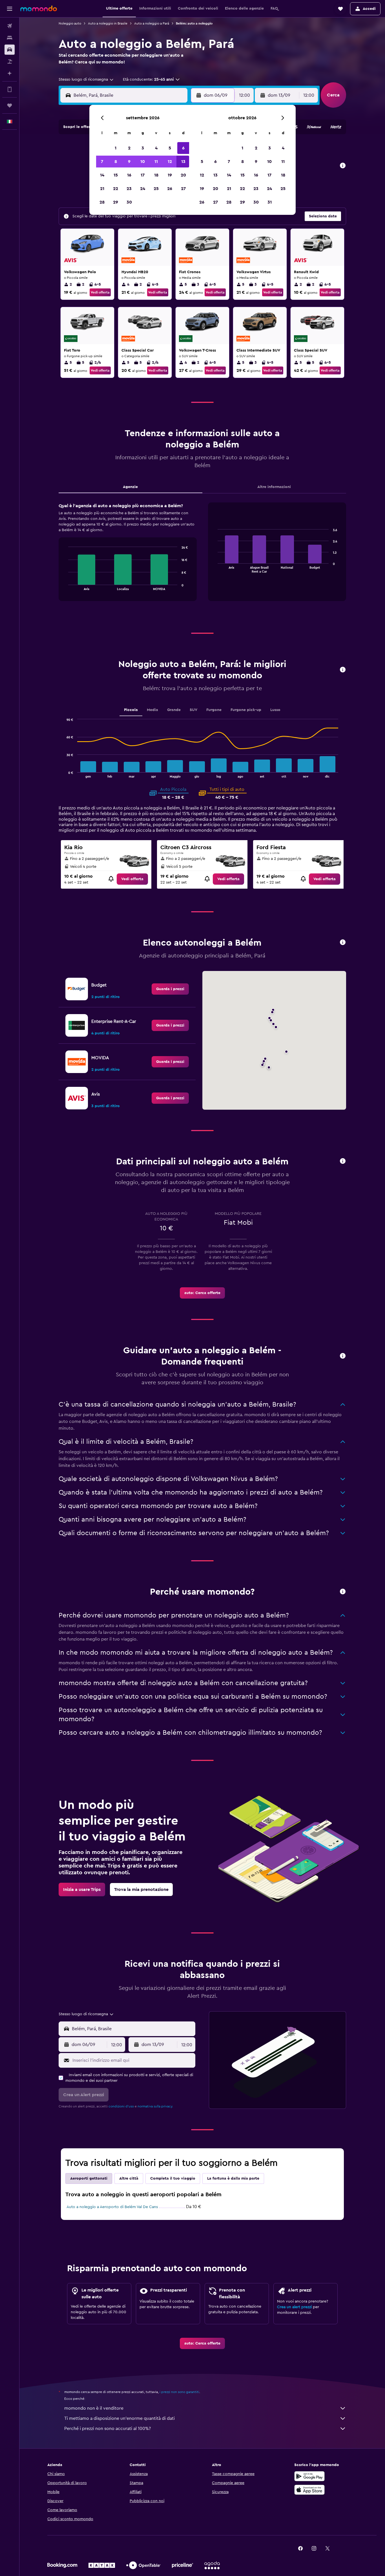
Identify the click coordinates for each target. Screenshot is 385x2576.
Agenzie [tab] (130, 487)
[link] (132, 879)
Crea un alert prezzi (294, 2307)
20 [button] (183, 175)
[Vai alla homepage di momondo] (39, 8)
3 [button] (143, 148)
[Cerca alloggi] (10, 38)
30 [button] (129, 202)
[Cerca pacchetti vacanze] (10, 61)
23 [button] (129, 189)
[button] (10, 9)
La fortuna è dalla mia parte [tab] (233, 2178)
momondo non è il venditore (94, 2408)
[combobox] (86, 80)
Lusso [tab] (275, 710)
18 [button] (156, 175)
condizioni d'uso (121, 2106)
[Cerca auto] (10, 50)
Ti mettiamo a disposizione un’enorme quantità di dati (120, 2418)
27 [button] (183, 189)
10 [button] (143, 162)
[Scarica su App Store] (309, 2490)
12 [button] (170, 162)
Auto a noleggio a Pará (152, 23)
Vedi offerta (100, 292)
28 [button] (102, 202)
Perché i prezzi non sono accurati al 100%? (108, 2429)
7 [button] (102, 162)
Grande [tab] (174, 710)
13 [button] (183, 162)
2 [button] (129, 148)
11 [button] (156, 162)
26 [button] (170, 189)
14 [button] (102, 175)
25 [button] (156, 189)
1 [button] (116, 148)
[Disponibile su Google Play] (309, 2476)
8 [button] (116, 162)
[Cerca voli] (10, 26)
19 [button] (170, 175)
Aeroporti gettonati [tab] (89, 2178)
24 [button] (143, 189)
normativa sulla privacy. (155, 2106)
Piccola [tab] (131, 710)
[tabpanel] (202, 557)
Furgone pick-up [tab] (246, 710)
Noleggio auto (70, 23)
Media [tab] (152, 710)
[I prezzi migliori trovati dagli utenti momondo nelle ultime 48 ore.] (343, 166)
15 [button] (116, 175)
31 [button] (270, 202)
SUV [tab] (193, 710)
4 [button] (156, 148)
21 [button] (102, 189)
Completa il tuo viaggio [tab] (173, 2178)
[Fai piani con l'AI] (10, 73)
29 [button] (116, 202)
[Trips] (10, 105)
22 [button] (116, 189)
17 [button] (143, 175)
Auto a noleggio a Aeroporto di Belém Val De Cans (112, 2207)
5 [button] (170, 148)
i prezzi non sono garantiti (179, 2392)
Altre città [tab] (129, 2178)
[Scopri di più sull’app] (10, 89)
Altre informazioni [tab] (274, 487)
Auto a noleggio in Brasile (108, 23)
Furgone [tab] (214, 710)
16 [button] (129, 175)
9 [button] (129, 162)
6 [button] (183, 148)
